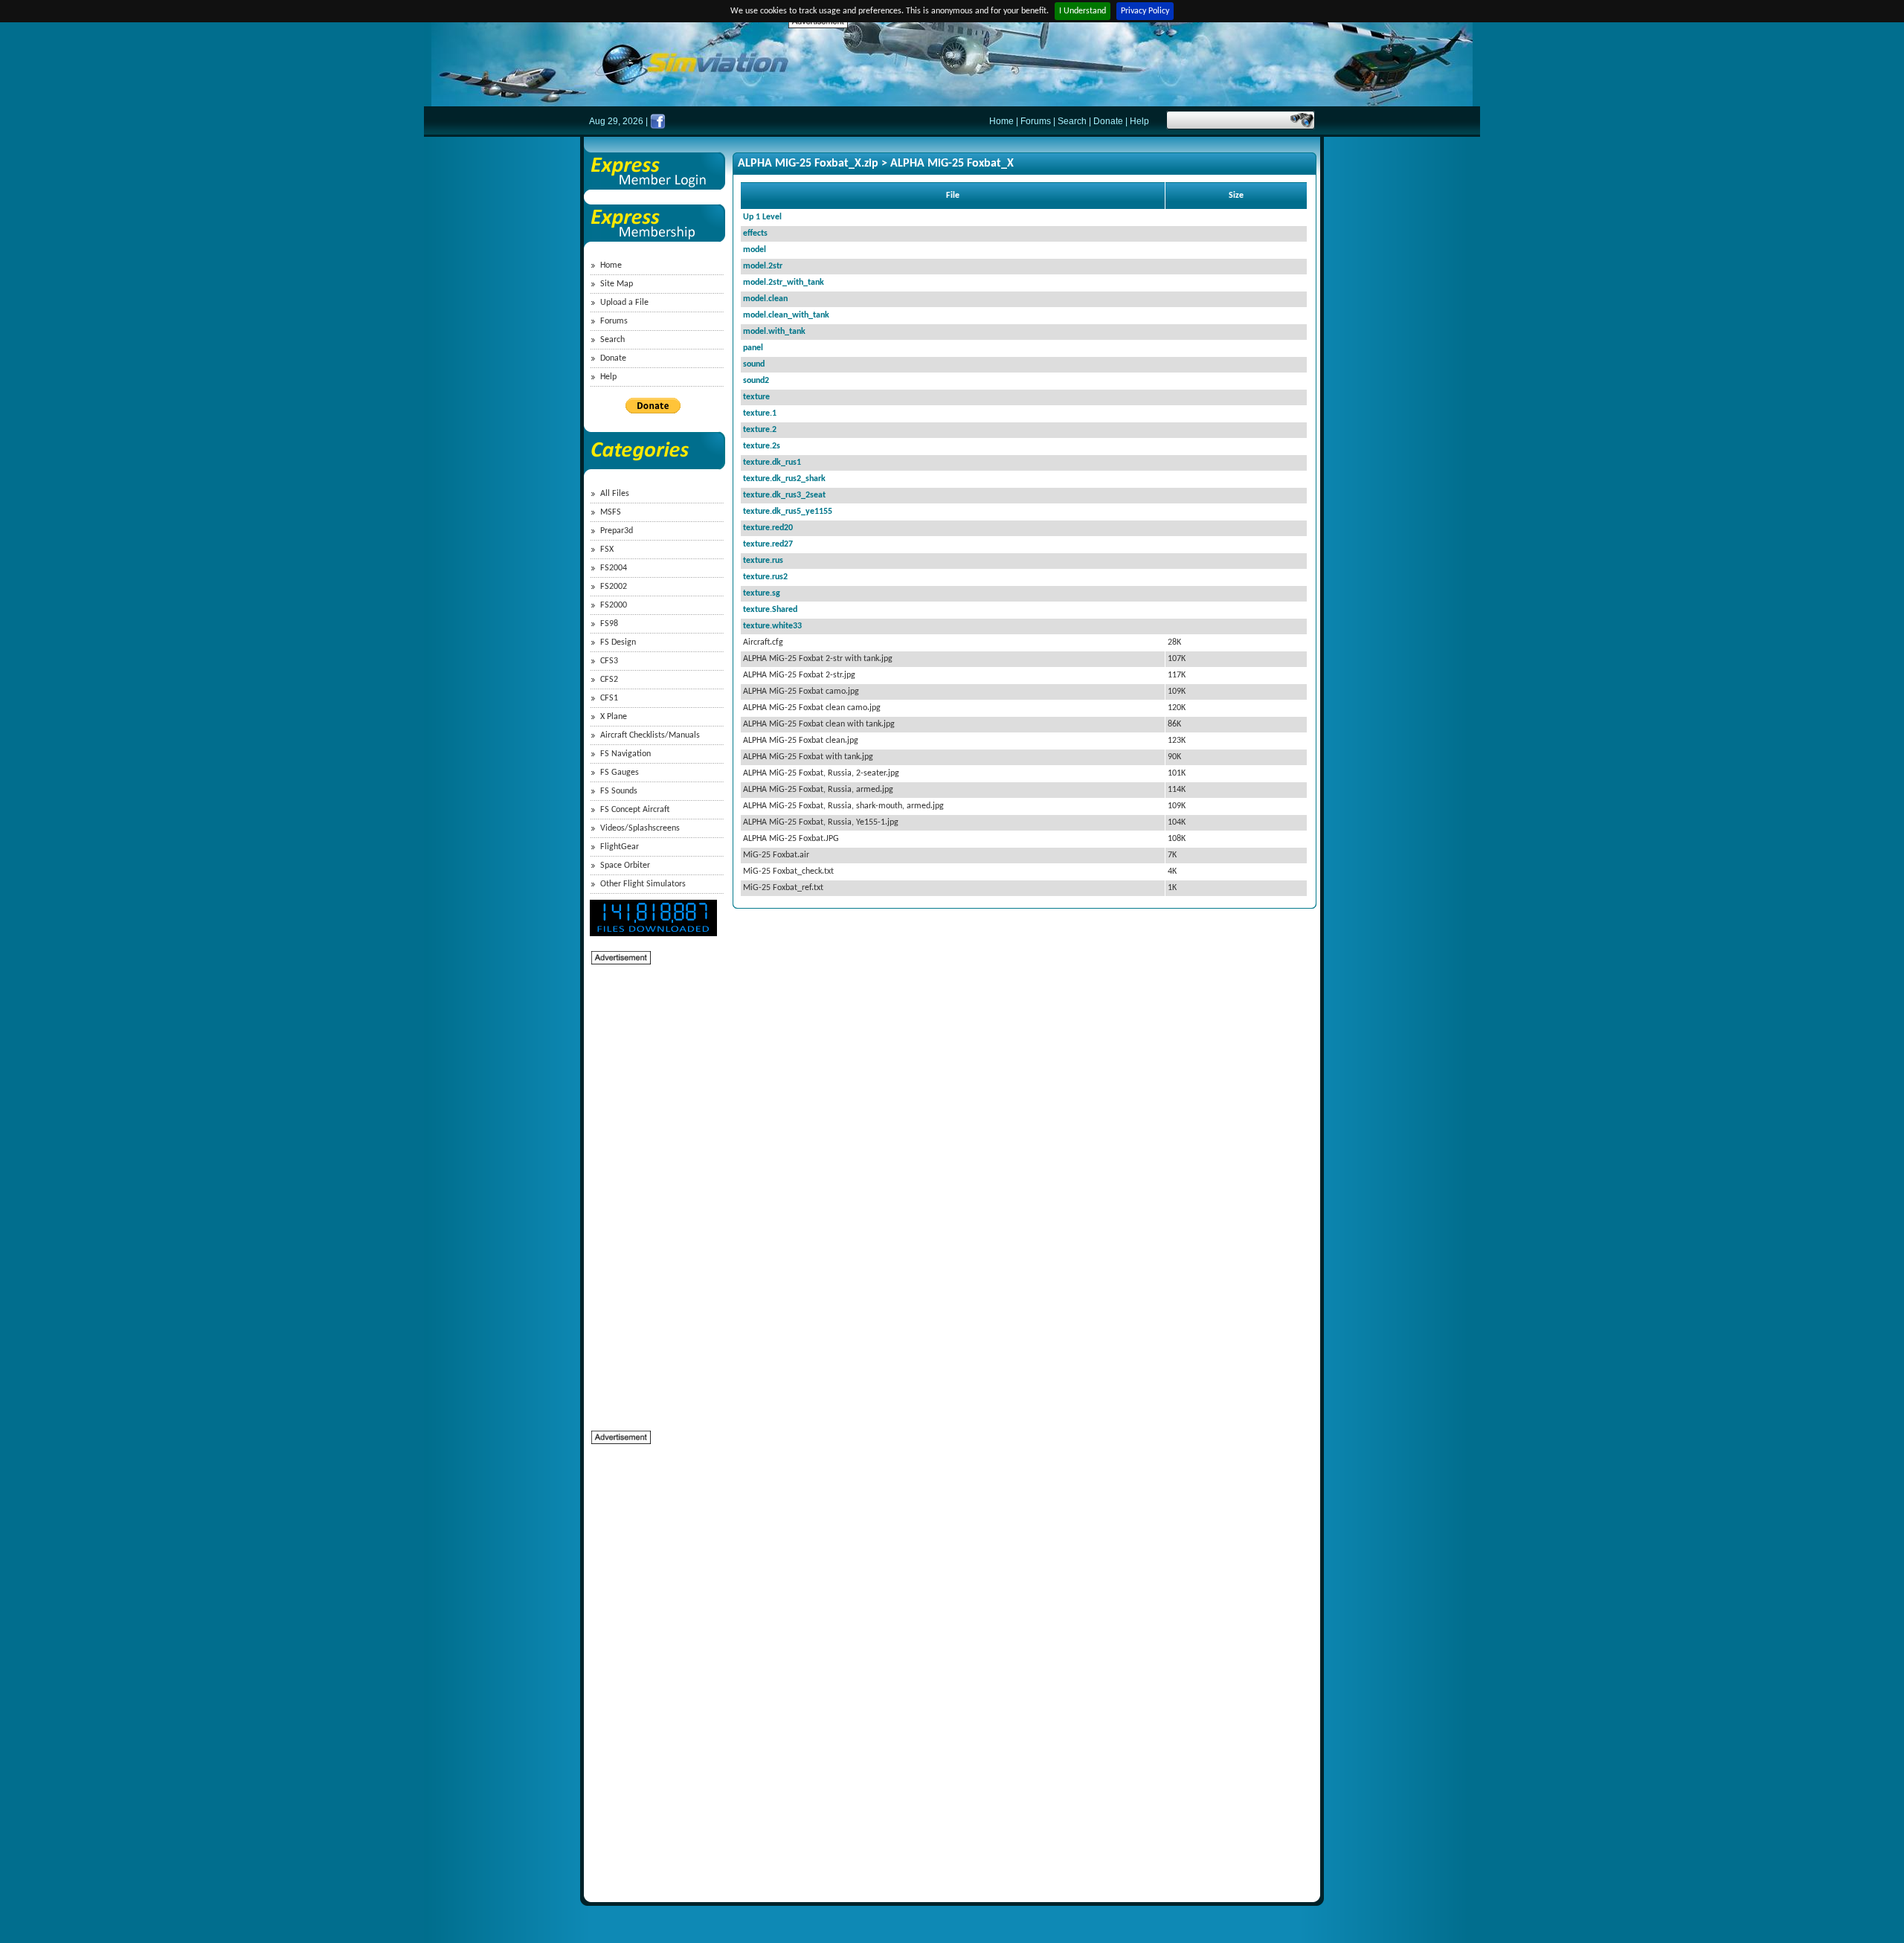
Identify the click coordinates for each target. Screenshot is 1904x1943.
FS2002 (614, 587)
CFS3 (609, 661)
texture (756, 397)
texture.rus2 (765, 577)
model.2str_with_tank (784, 283)
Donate (1108, 121)
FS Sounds (619, 791)
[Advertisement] (1059, 63)
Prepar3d (617, 531)
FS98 (609, 624)
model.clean (765, 299)
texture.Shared (770, 610)
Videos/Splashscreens (640, 828)
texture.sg (762, 593)
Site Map (617, 284)
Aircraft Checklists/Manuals (650, 735)
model (755, 250)
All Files (615, 494)
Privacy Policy (1145, 11)
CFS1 (609, 698)
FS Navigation (625, 754)
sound (754, 364)
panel (753, 348)
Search (1072, 121)
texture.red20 (768, 528)
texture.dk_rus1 (772, 463)
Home (1001, 121)
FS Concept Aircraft (635, 810)
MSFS (611, 512)
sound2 (756, 381)
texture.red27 (768, 544)
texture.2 (760, 430)
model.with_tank (774, 332)
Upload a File (624, 303)
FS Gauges (620, 773)
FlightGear (620, 847)
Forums (1036, 121)
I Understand (1083, 11)
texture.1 (760, 413)
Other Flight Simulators (643, 884)
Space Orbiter (625, 866)
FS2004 (614, 568)
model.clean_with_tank (786, 315)
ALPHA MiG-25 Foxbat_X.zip (808, 164)
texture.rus (763, 561)
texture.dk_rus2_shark (784, 479)
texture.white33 (772, 626)
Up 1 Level (762, 217)
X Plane (614, 717)
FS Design (618, 642)
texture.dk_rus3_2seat (784, 495)
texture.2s (762, 446)
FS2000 (614, 605)
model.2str (763, 266)
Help (1139, 121)
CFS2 (609, 680)
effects (755, 233)
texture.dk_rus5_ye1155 (788, 512)
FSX (607, 550)
